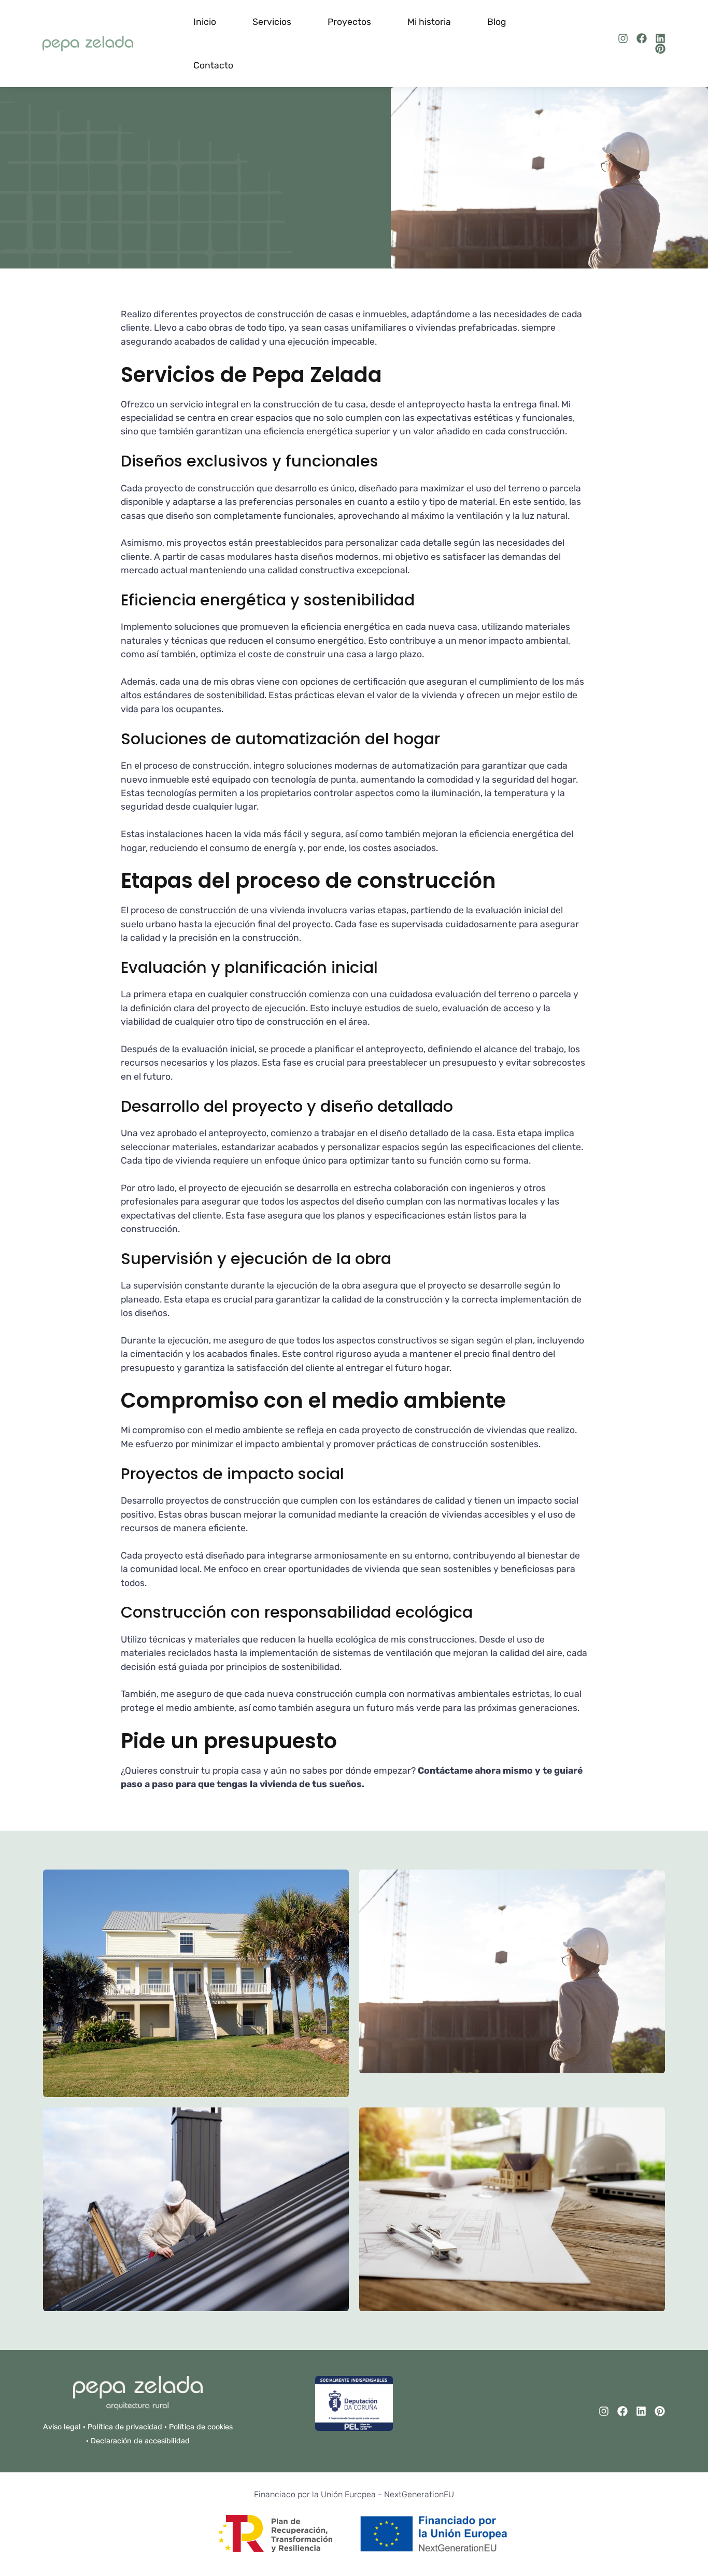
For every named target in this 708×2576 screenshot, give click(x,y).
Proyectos (349, 22)
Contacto (213, 65)
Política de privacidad (125, 2427)
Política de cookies (201, 2427)
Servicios (272, 22)
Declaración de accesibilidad (140, 2441)
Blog (497, 22)
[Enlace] (88, 44)
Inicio (205, 22)
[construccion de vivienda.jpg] (512, 1983)
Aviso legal (62, 2427)
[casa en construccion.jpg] (196, 2209)
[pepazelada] (660, 38)
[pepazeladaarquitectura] (642, 38)
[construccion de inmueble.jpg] (512, 2209)
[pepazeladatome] (623, 38)
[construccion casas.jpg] (196, 1983)
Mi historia (429, 22)
